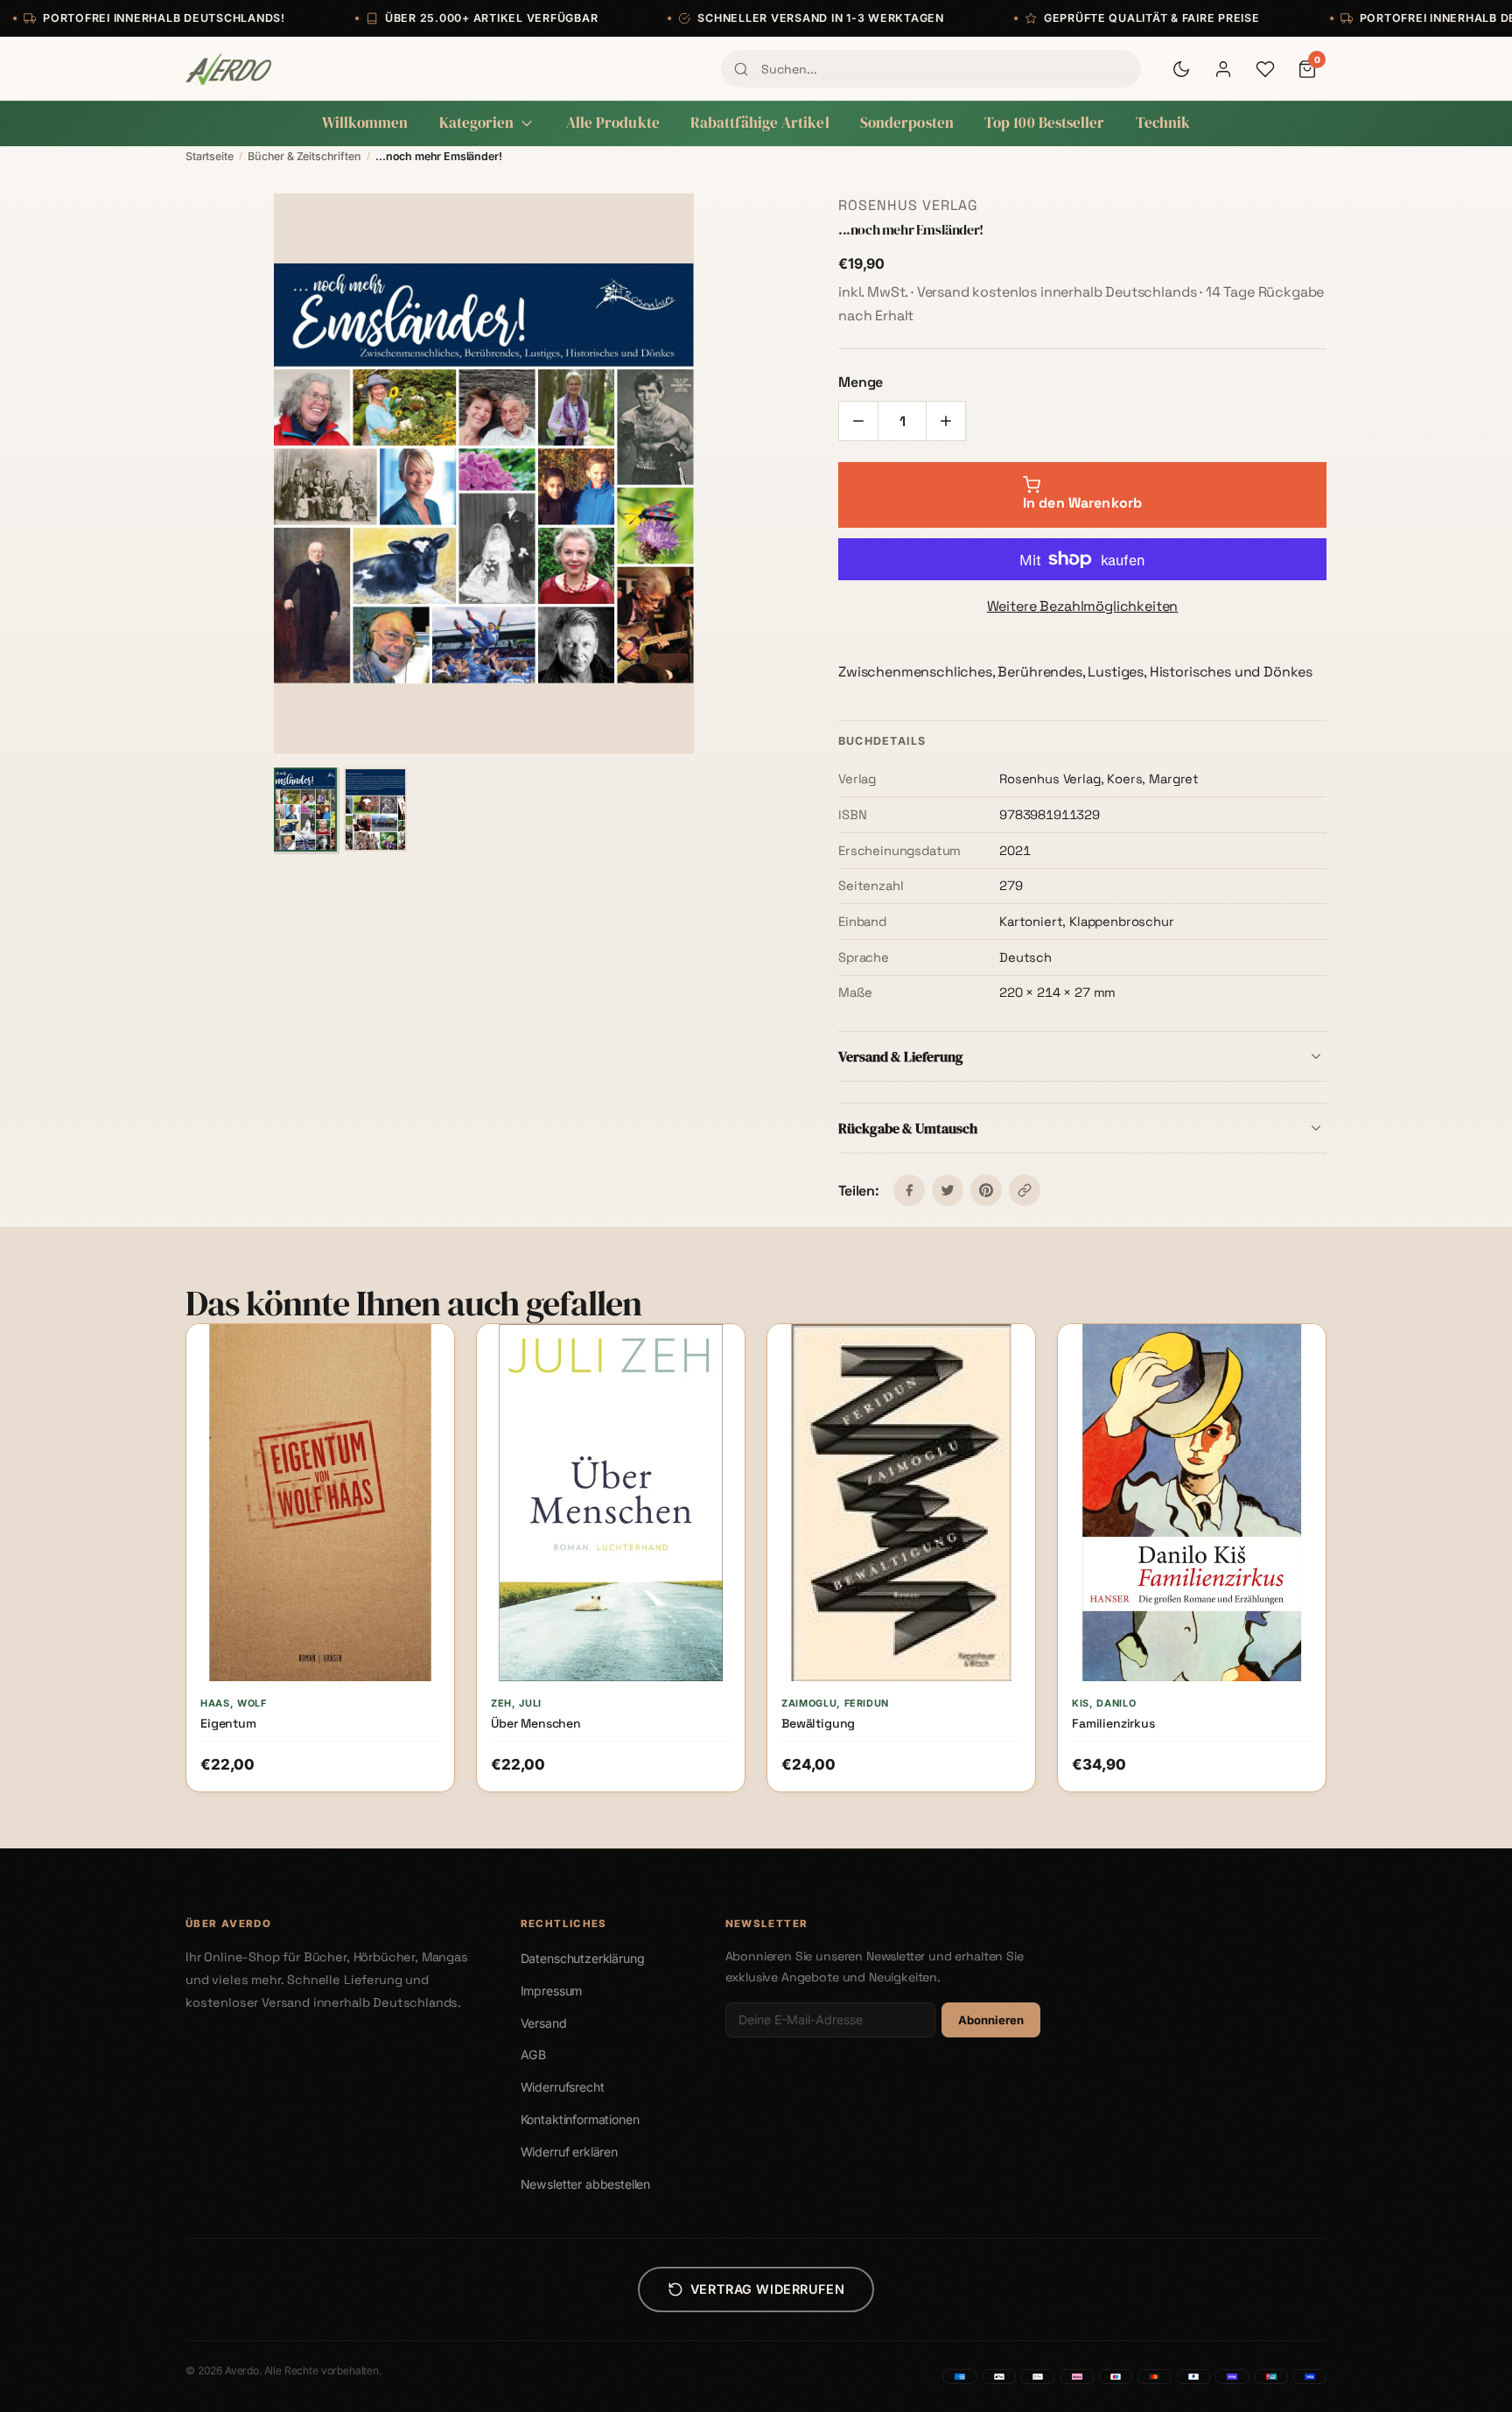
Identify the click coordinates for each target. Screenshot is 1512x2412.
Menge (861, 382)
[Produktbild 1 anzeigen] (305, 810)
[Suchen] (741, 69)
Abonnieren (991, 2020)
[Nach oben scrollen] (1463, 2380)
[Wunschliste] (1265, 69)
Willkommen (365, 123)
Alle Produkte (613, 123)
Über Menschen (536, 1723)
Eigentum (228, 1723)
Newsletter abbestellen (585, 2184)
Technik (1163, 123)
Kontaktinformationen (580, 2119)
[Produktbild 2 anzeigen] (375, 810)
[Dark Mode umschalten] (1181, 69)
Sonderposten (907, 123)
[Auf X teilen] (948, 1190)
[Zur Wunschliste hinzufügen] (427, 1353)
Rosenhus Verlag (908, 205)
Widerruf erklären (569, 2152)
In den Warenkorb (329, 1779)
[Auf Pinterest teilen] (986, 1190)
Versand (544, 2023)
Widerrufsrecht (563, 2087)
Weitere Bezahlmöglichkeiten (1083, 606)
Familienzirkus (1113, 1723)
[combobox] (931, 68)
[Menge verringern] (858, 421)
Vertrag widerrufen (767, 2289)
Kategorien (477, 123)
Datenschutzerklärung (583, 1958)
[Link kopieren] (1025, 1190)
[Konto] (1223, 69)
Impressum (552, 1991)
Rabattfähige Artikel (760, 123)
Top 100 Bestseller (1045, 123)
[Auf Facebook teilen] (909, 1190)
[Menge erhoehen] (946, 421)
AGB (534, 2054)
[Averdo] (228, 69)
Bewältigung (818, 1723)
